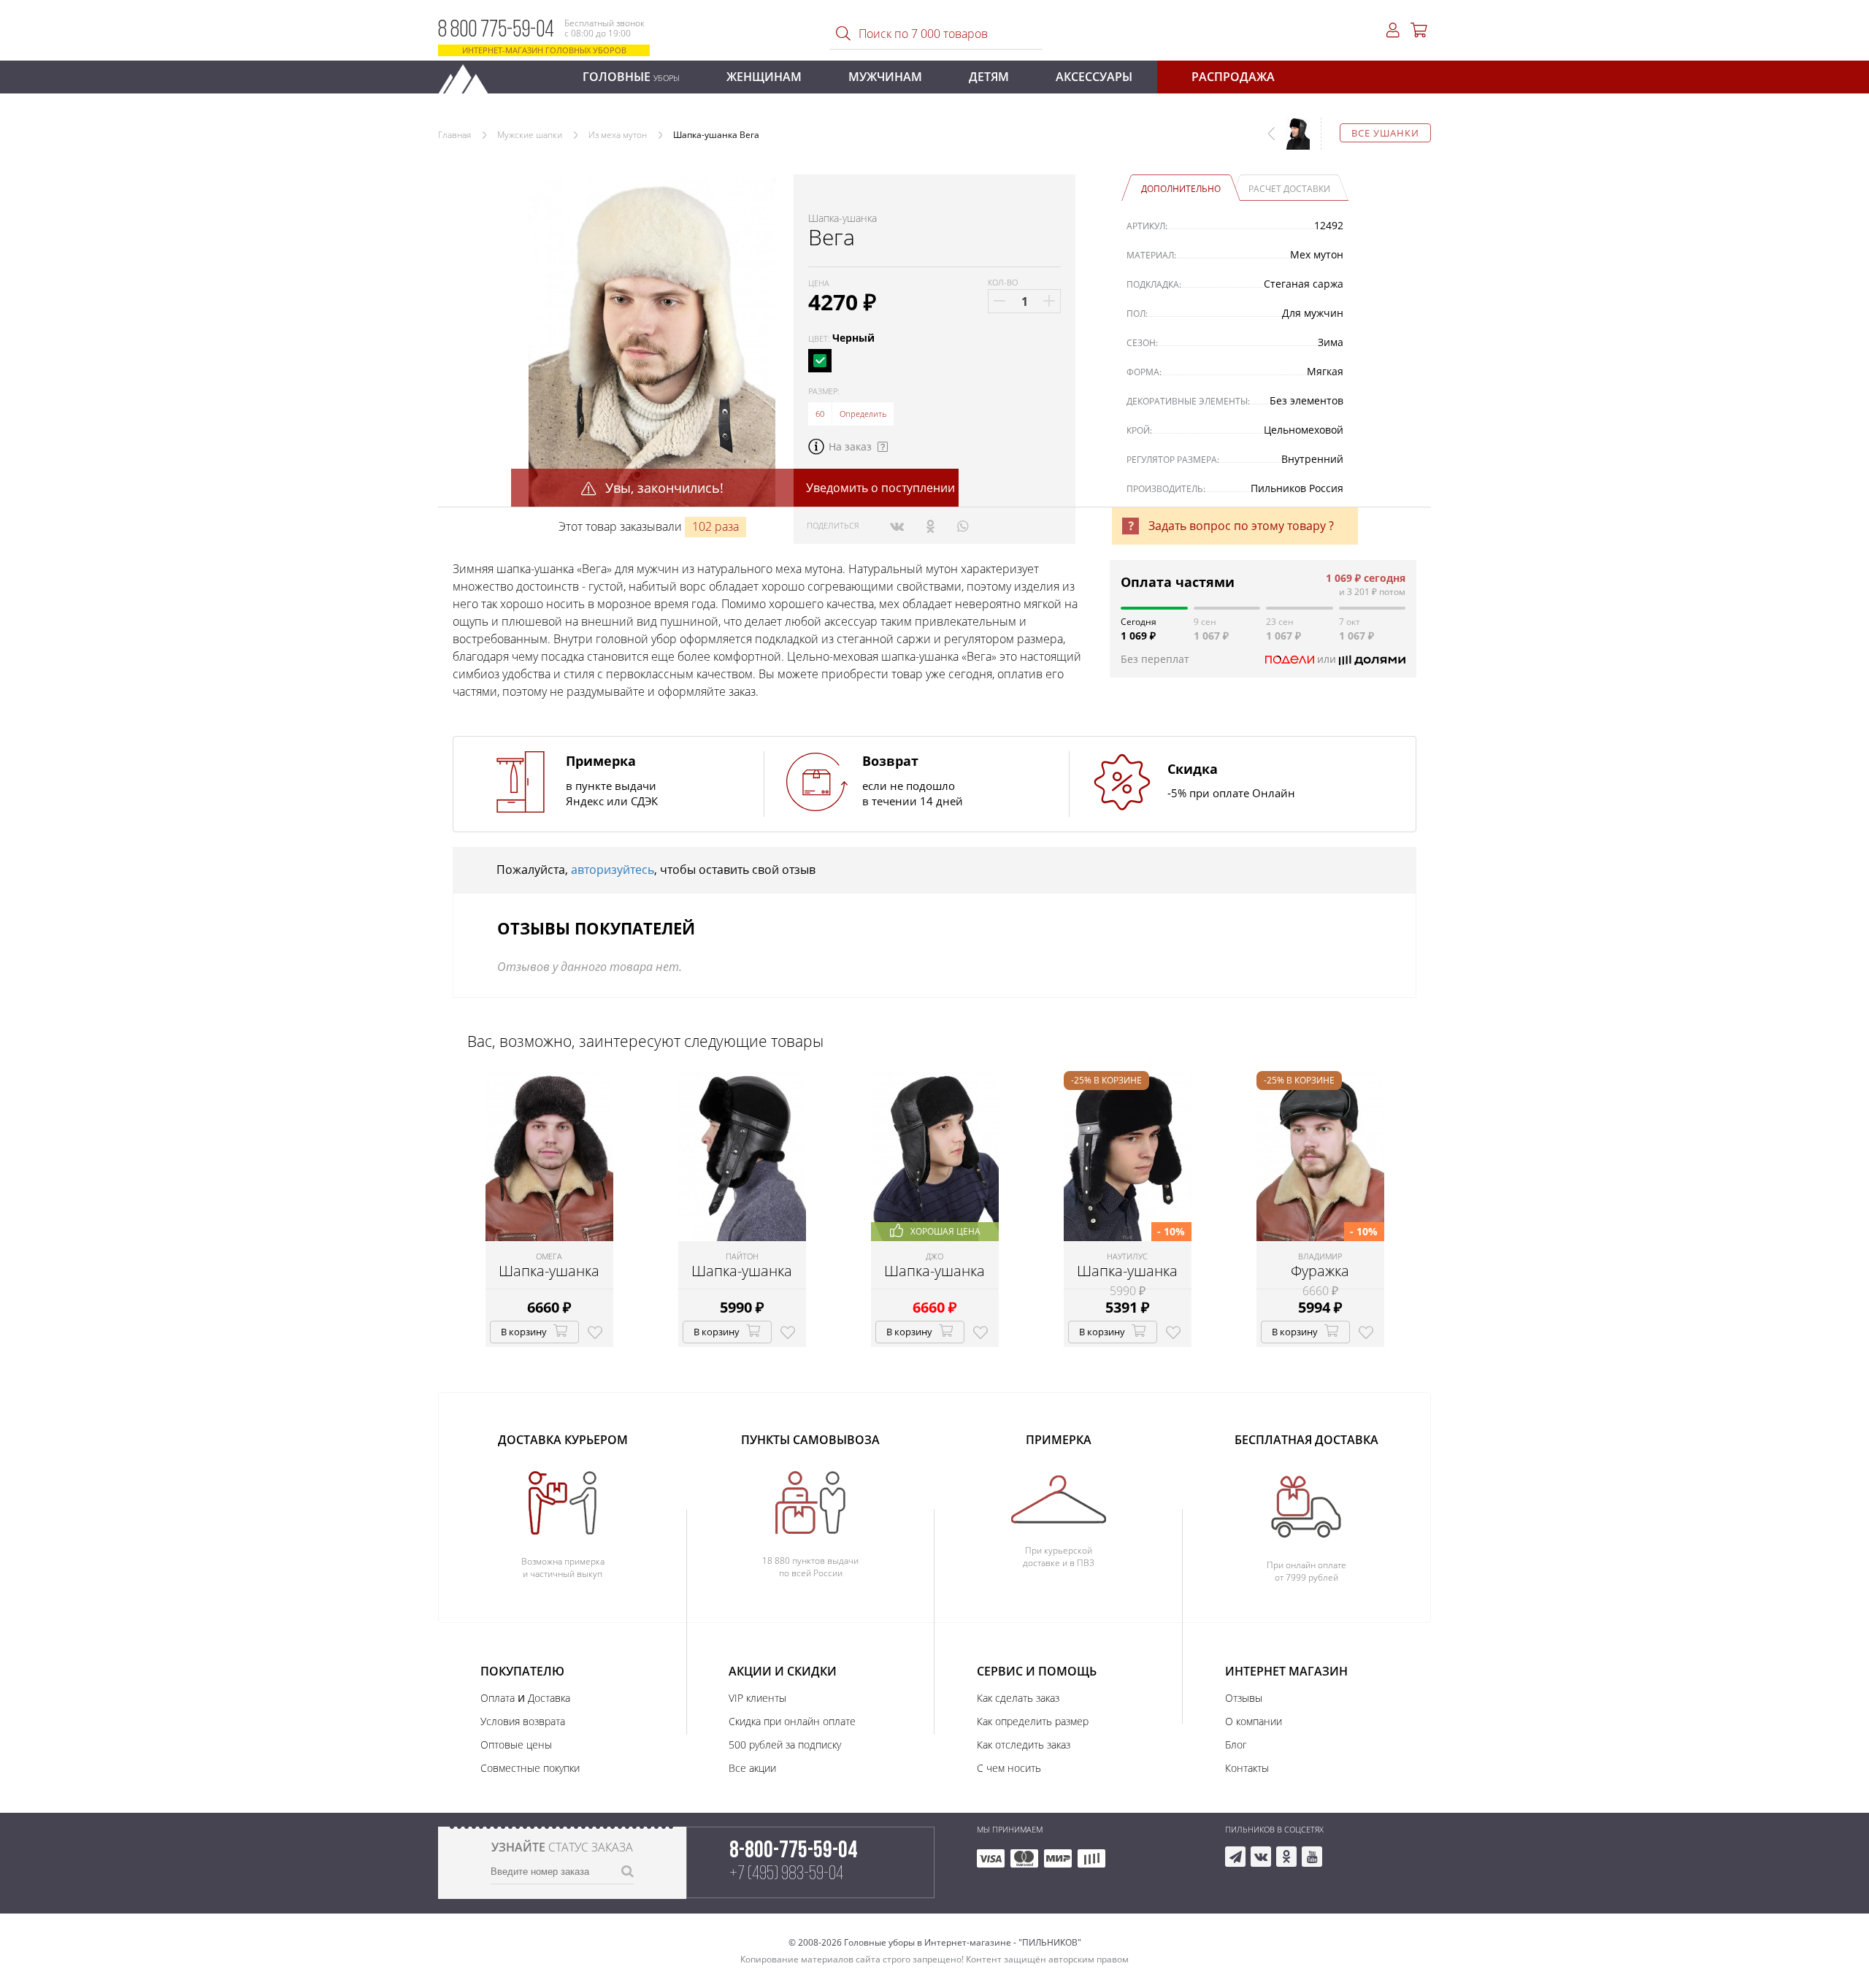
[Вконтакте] (897, 526)
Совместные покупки (530, 1768)
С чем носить (1009, 1768)
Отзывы (1244, 1698)
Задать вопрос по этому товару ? (1241, 526)
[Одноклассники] (930, 526)
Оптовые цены (516, 1745)
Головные (631, 77)
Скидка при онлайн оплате (792, 1721)
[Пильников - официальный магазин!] (469, 75)
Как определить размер (1033, 1721)
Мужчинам (885, 77)
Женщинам (764, 77)
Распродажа (1233, 77)
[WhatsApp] (963, 526)
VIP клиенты (757, 1698)
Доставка (549, 1698)
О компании (1254, 1721)
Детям (989, 77)
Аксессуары (1094, 77)
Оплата (498, 1698)
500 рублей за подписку (785, 1745)
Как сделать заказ (1018, 1698)
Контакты (1247, 1768)
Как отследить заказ (1024, 1745)
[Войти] (1393, 30)
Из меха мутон (618, 135)
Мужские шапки (530, 135)
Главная (454, 135)
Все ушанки (1385, 133)
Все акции (752, 1768)
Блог (1236, 1745)
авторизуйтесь (613, 870)
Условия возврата (523, 1721)
